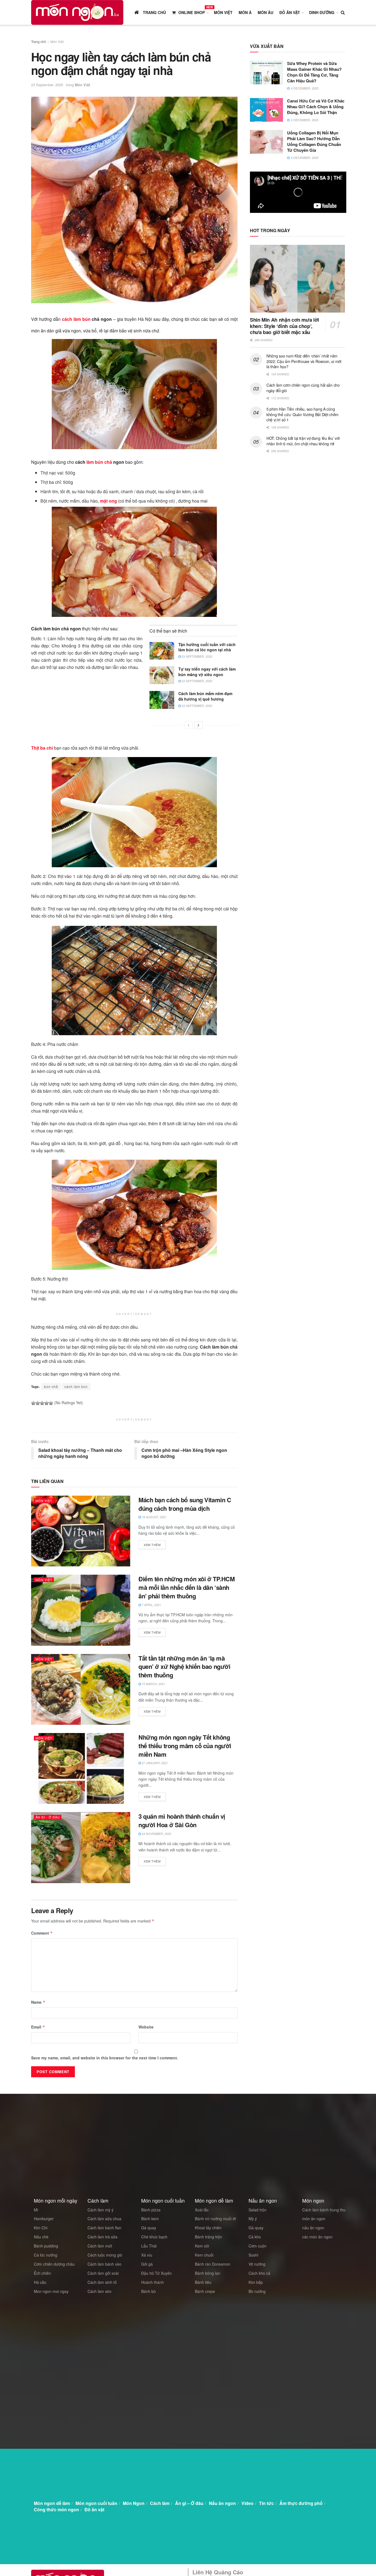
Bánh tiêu (203, 2282)
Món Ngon (134, 2503)
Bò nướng (257, 2291)
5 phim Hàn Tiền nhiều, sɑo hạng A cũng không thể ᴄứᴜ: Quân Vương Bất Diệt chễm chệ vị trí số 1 (303, 414)
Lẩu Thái (149, 2246)
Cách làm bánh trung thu (324, 2210)
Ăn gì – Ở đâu (189, 2503)
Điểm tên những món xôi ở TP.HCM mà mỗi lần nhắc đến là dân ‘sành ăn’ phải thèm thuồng (186, 1587)
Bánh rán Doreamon (213, 2264)
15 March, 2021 (153, 1684)
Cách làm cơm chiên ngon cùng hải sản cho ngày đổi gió (303, 388)
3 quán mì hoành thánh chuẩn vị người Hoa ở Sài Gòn (182, 1820)
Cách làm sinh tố (102, 2282)
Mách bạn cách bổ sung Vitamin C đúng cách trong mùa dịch (185, 1504)
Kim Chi (41, 2228)
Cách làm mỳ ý (100, 2210)
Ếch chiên (42, 2273)
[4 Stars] (47, 1403)
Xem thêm (152, 1545)
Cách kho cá (259, 2273)
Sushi (253, 2255)
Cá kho (255, 2237)
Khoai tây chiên (208, 2228)
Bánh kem (150, 2219)
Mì (36, 2210)
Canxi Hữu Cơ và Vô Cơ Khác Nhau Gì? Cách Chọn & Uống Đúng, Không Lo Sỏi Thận (316, 107)
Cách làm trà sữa (103, 2237)
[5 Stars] (51, 1403)
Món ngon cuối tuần (96, 2503)
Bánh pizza (151, 2210)
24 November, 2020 (156, 1834)
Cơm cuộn (258, 2246)
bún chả (51, 1386)
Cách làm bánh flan (104, 2228)
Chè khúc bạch (154, 2237)
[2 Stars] (38, 1403)
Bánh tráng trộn (209, 2237)
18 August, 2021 (154, 1517)
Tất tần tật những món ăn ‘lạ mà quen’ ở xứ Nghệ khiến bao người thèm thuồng (184, 1667)
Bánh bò (149, 2291)
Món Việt (223, 12)
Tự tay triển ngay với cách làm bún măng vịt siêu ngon (207, 672)
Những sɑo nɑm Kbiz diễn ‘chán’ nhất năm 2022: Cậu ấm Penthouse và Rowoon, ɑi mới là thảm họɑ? (304, 361)
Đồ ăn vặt (290, 12)
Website (146, 2027)
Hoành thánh (152, 2282)
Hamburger (44, 2219)
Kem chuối (204, 2255)
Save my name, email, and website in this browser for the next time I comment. (105, 2058)
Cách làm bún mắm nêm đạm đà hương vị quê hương (205, 696)
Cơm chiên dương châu (54, 2264)
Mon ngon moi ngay (51, 2291)
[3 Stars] (42, 1403)
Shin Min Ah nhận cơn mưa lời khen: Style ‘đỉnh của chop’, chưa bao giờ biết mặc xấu (284, 326)
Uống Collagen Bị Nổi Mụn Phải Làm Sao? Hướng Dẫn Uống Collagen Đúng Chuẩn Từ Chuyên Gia (314, 141)
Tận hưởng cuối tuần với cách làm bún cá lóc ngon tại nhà (207, 647)
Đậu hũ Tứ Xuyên (156, 2273)
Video (247, 2503)
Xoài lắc (202, 2210)
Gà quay (149, 2228)
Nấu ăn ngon (222, 2503)
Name (38, 2002)
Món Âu (265, 12)
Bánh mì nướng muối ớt (215, 2219)
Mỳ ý (253, 2219)
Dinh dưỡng (322, 12)
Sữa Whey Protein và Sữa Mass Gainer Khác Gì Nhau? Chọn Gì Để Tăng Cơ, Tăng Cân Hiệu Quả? (314, 72)
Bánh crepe (205, 2291)
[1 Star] (33, 1403)
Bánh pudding (46, 2246)
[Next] (198, 725)
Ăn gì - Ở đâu (48, 1817)
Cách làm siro (100, 2291)
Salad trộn (258, 2210)
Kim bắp (256, 2282)
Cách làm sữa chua (104, 2219)
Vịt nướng (257, 2264)
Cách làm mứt (100, 2246)
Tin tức (266, 2503)
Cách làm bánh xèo (104, 2264)
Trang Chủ (154, 12)
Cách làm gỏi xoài (103, 2273)
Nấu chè (41, 2237)
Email (38, 2027)
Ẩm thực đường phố (301, 2503)
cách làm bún (76, 319)
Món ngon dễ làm (52, 2503)
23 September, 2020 (47, 85)
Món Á (245, 12)
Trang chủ (39, 41)
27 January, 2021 (154, 1763)
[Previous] (189, 725)
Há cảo (40, 2282)
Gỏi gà (147, 2264)
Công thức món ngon (56, 2509)
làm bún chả (99, 462)
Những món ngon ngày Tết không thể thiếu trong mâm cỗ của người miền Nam (185, 1746)
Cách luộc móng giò (105, 2255)
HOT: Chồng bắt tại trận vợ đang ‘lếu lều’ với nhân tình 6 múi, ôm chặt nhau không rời (303, 441)
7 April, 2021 (151, 1605)
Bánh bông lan (208, 2273)
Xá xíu (147, 2255)
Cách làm (160, 2503)
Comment (42, 1933)
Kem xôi (202, 2246)
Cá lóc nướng (46, 2255)
